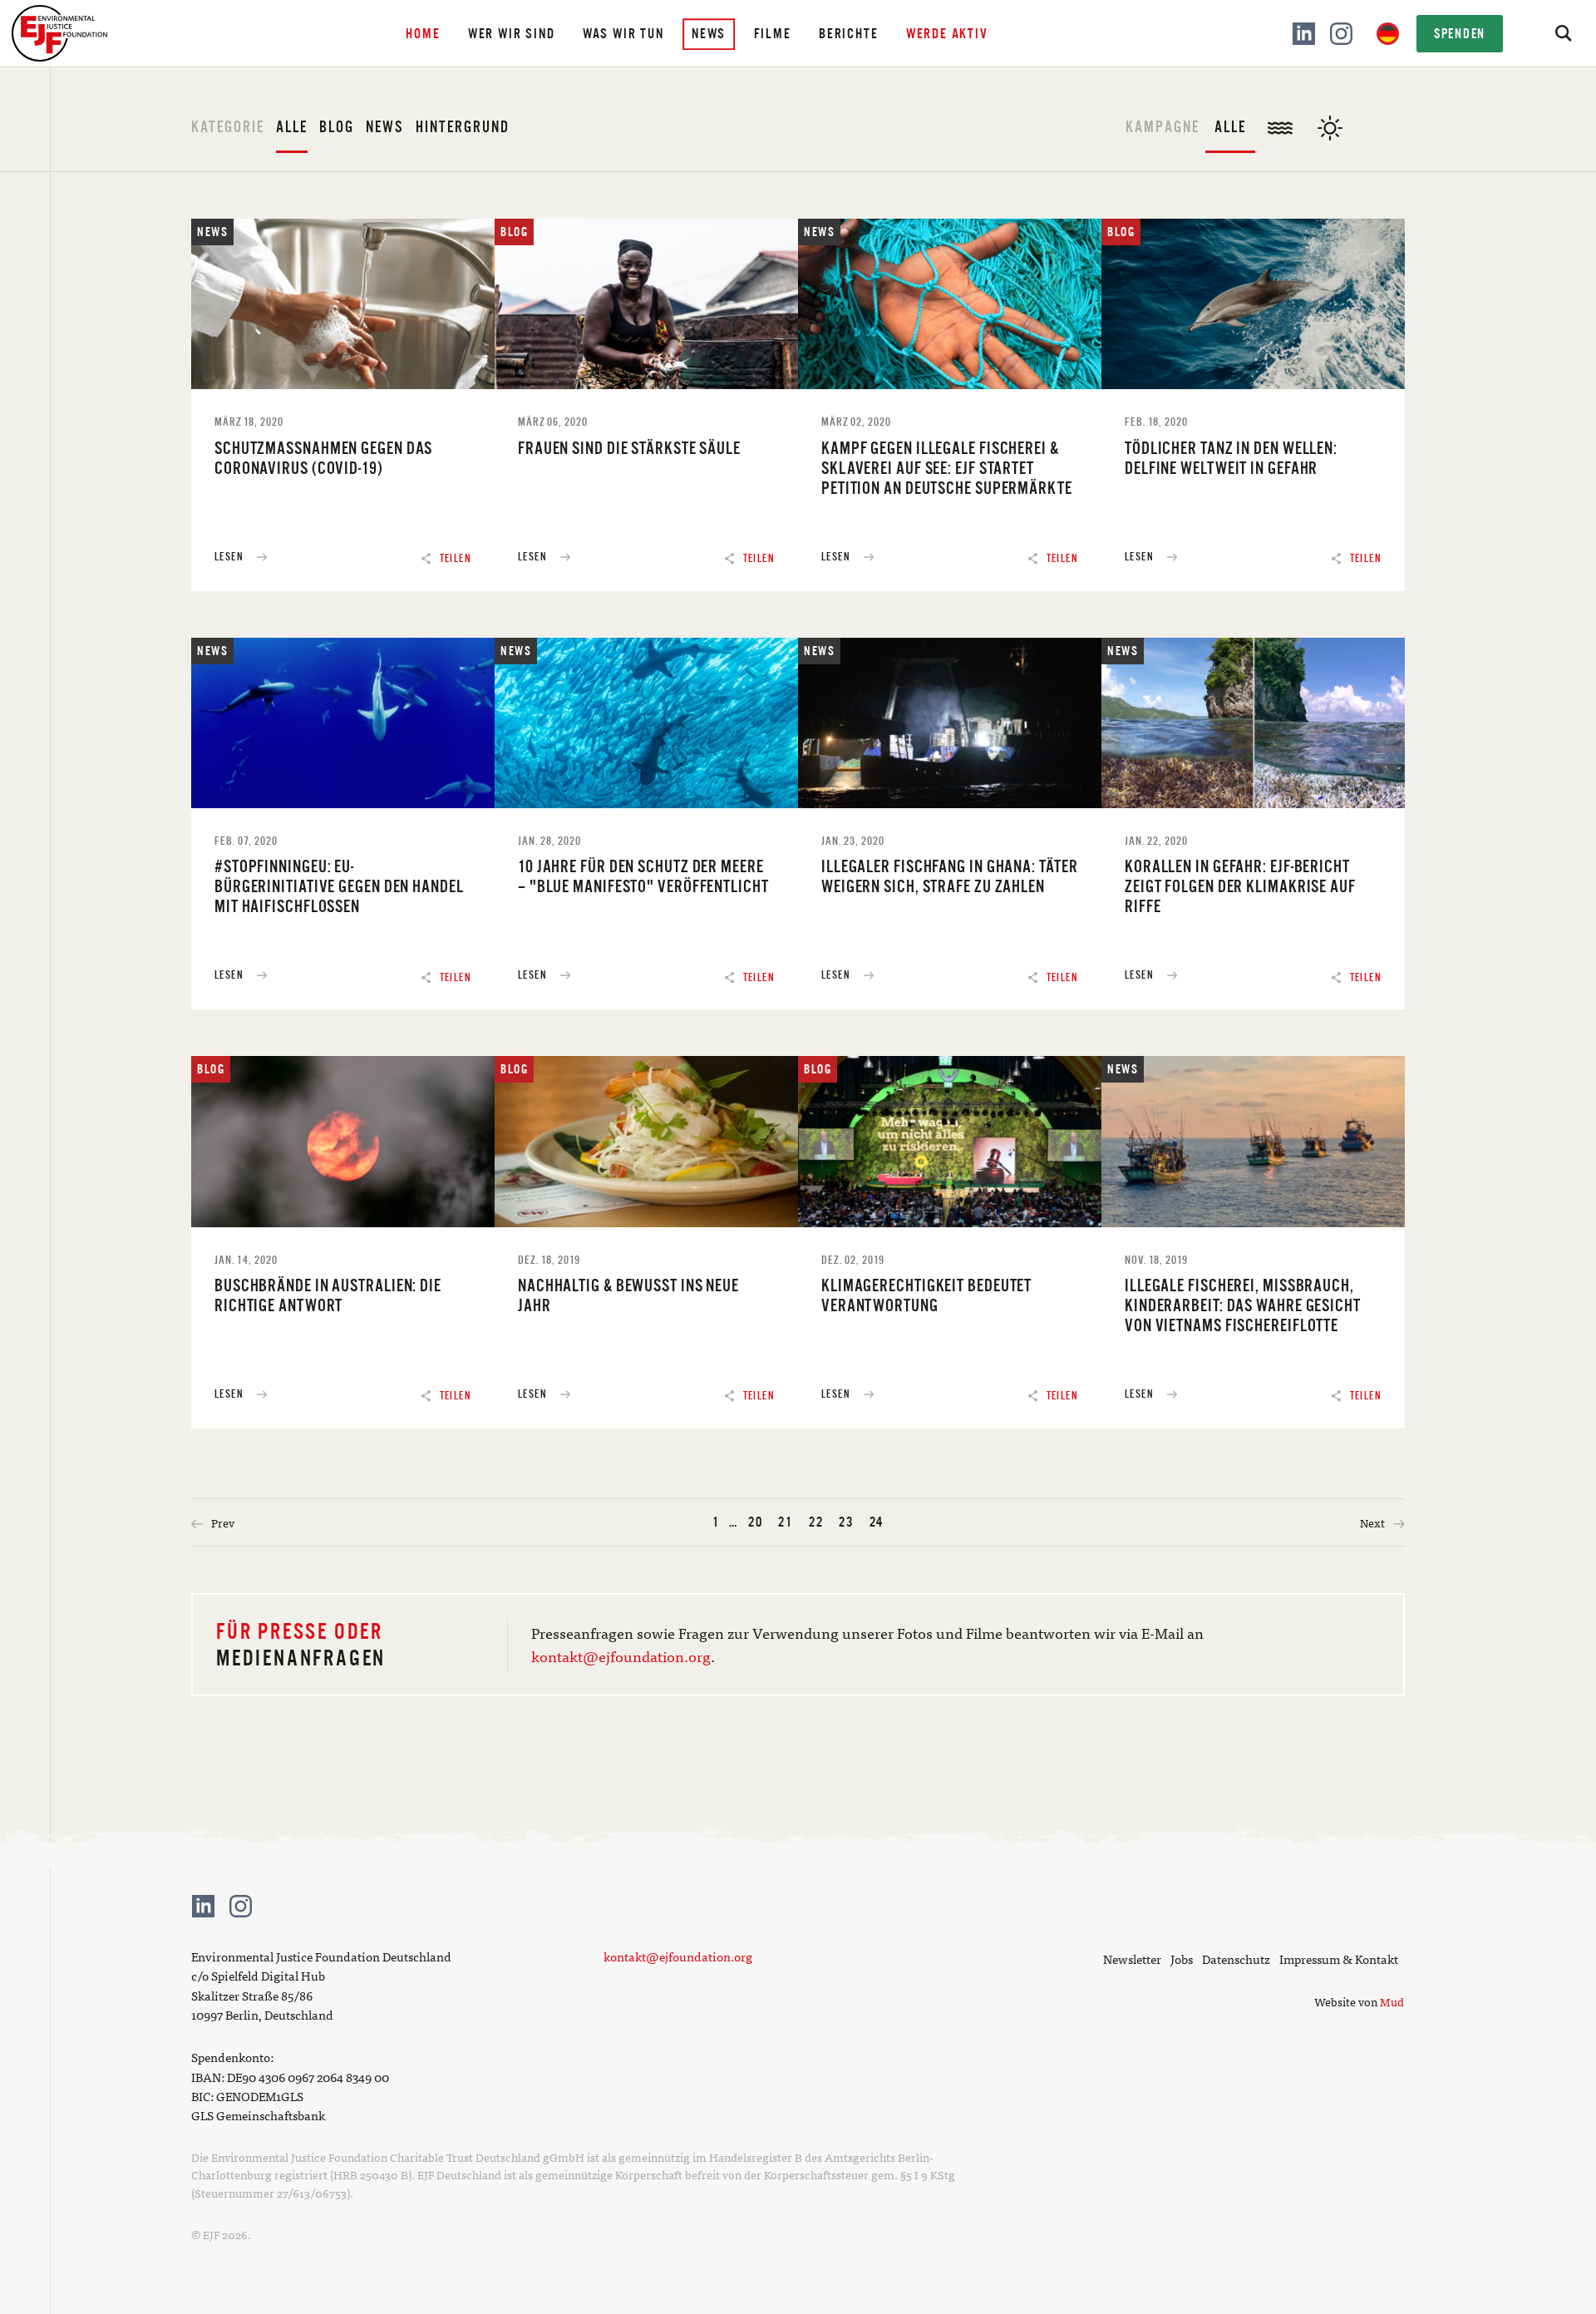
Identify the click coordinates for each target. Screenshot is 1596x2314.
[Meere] (1280, 119)
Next (1374, 1523)
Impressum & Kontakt (1339, 1959)
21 (786, 1522)
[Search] (1563, 33)
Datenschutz (1236, 1959)
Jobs (1182, 1959)
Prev (222, 1523)
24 (877, 1522)
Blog (337, 127)
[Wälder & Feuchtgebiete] (1380, 144)
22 (816, 1522)
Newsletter (1132, 1959)
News (385, 127)
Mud (1392, 2001)
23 (846, 1522)
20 (756, 1522)
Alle (292, 127)
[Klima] (1330, 119)
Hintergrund (463, 127)
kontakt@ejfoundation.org (621, 1656)
